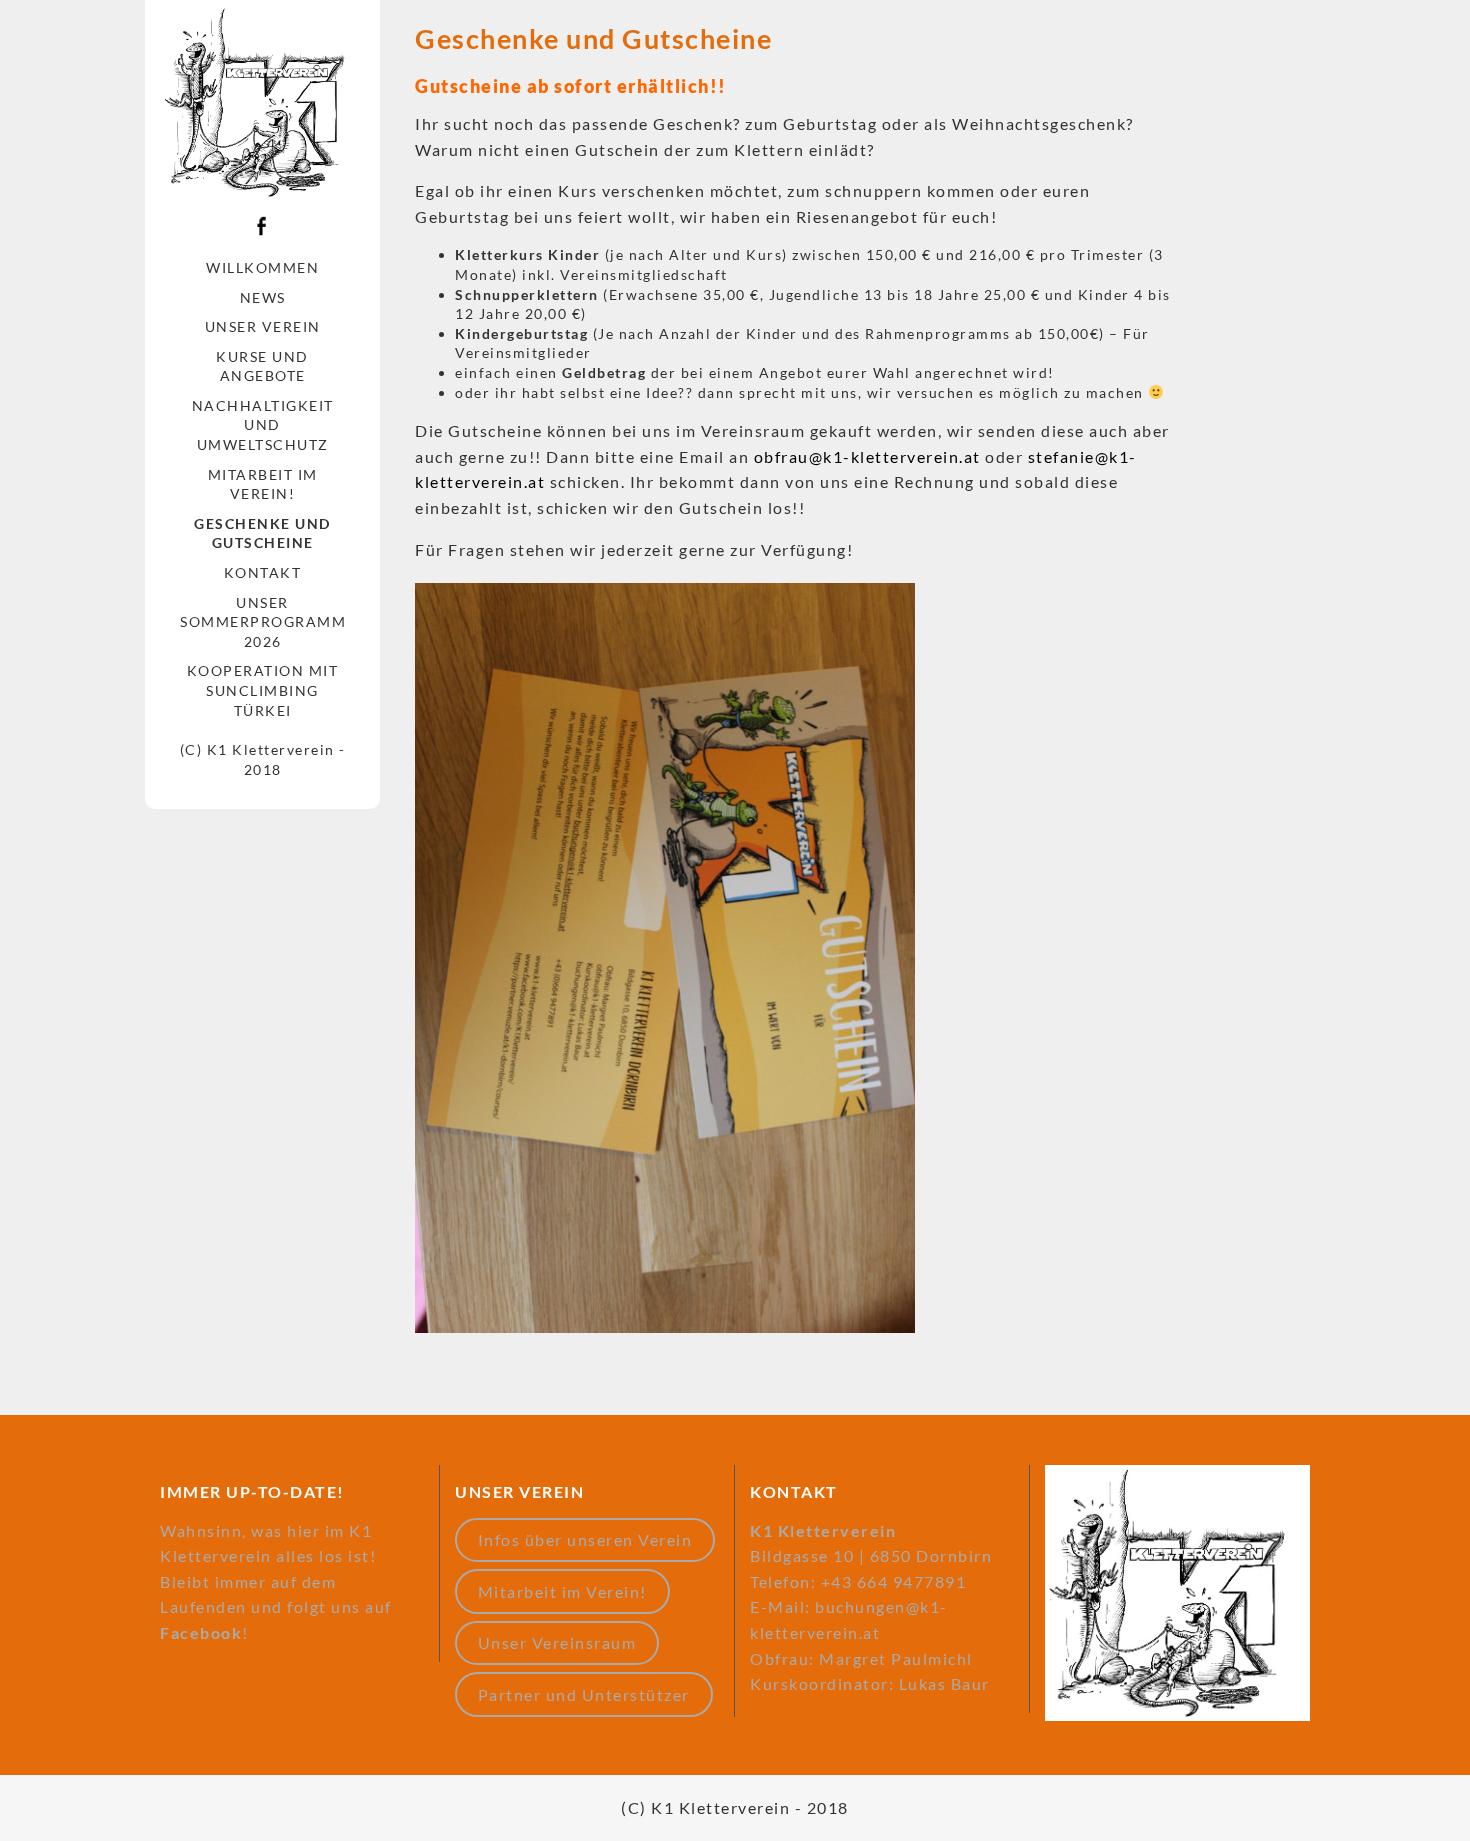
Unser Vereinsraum (557, 1642)
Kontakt (263, 572)
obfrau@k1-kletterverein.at (867, 456)
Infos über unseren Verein (585, 1539)
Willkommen (262, 267)
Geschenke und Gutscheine (262, 533)
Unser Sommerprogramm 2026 (263, 622)
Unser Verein (263, 326)
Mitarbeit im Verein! (263, 484)
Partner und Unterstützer (584, 1694)
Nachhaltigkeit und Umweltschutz (263, 425)
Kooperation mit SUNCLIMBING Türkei (263, 690)
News (263, 297)
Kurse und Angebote (262, 366)
